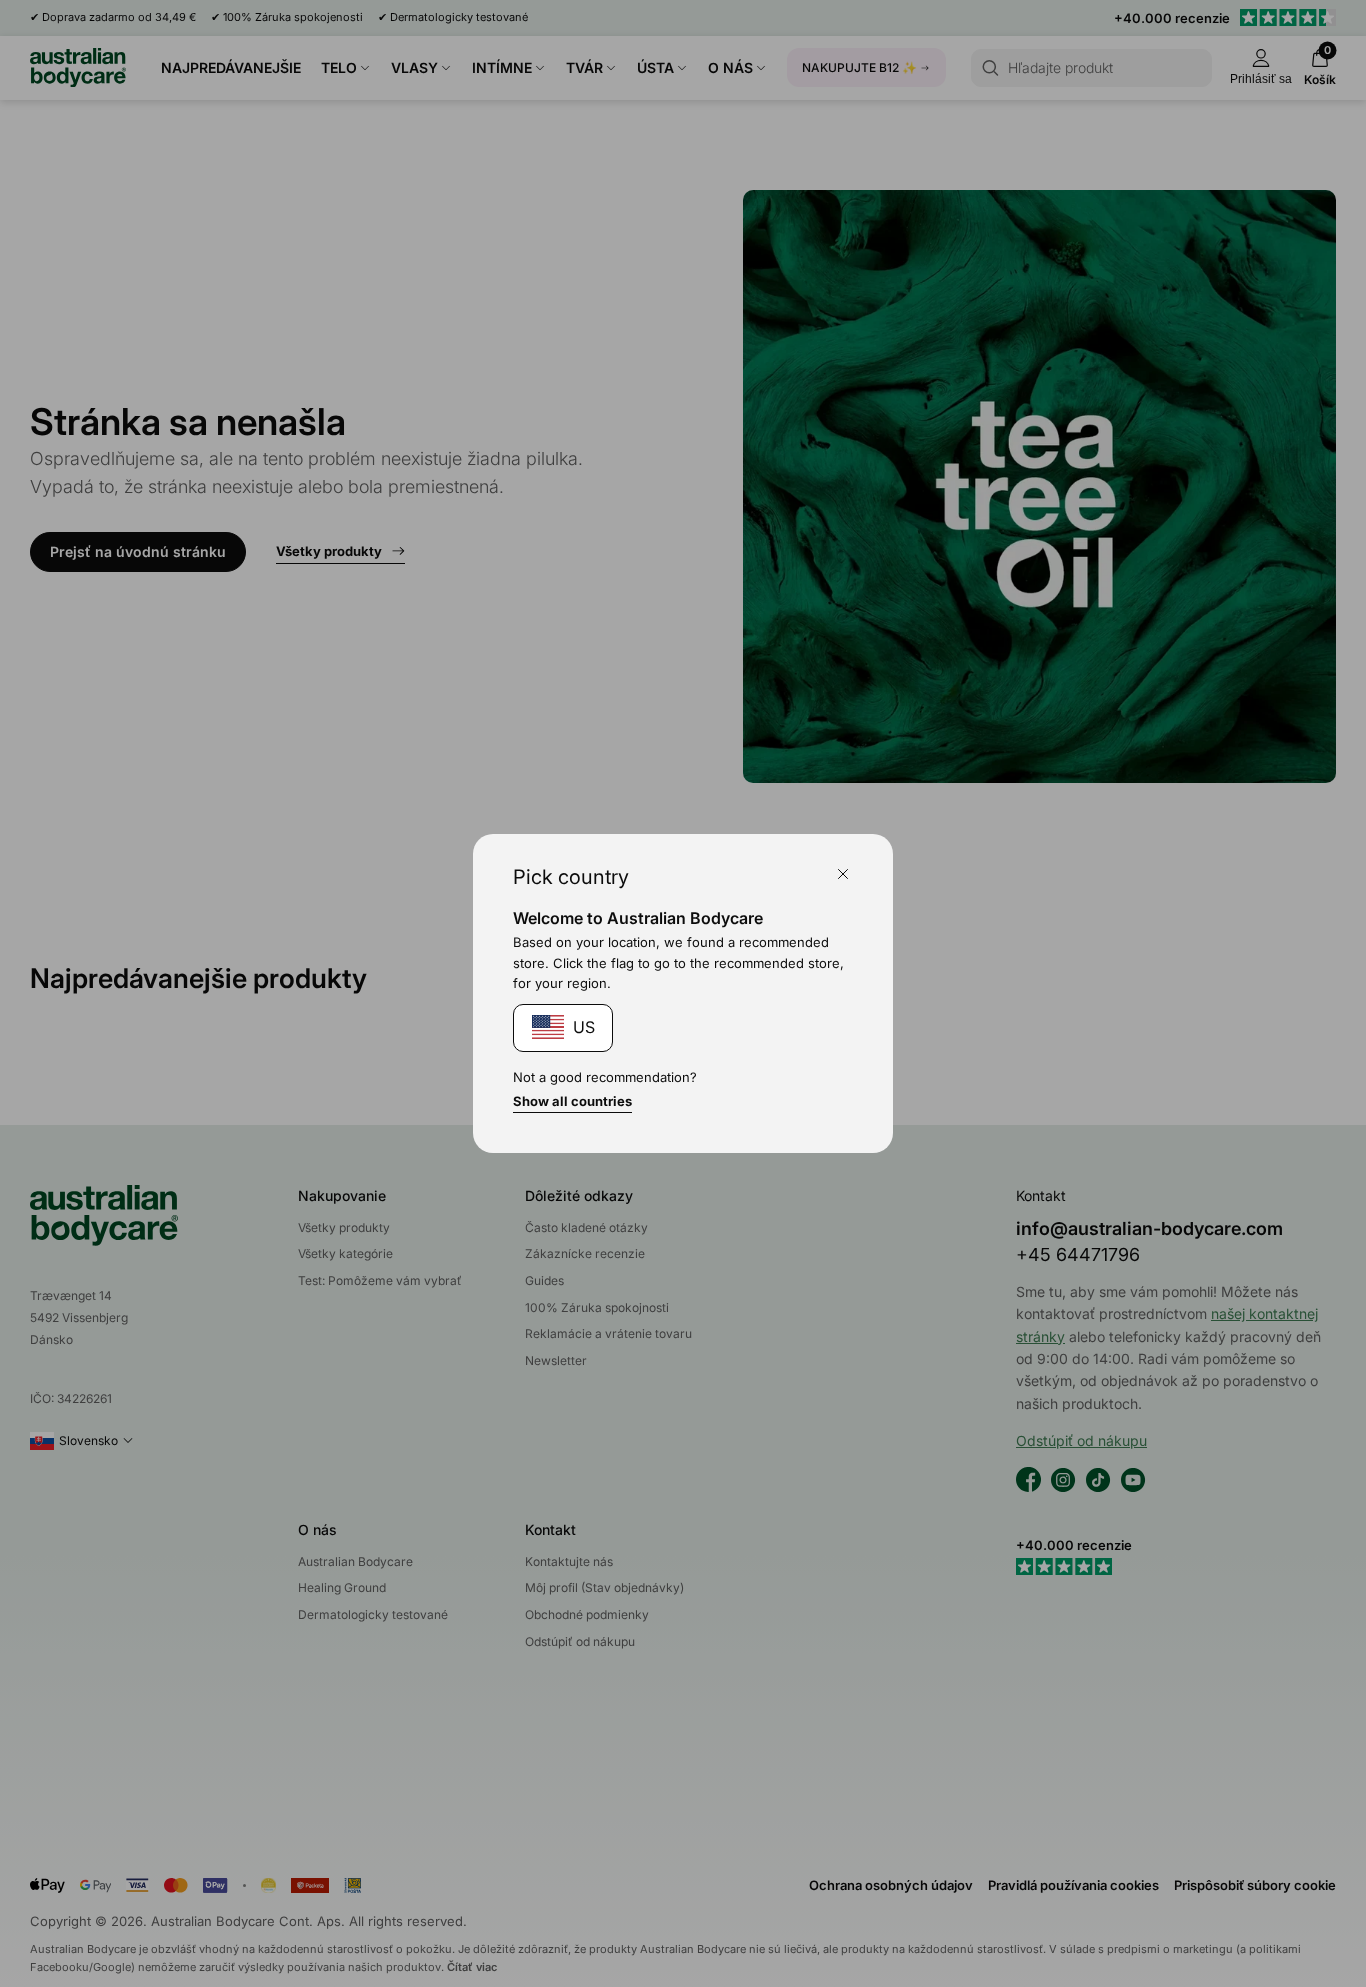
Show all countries (572, 1101)
